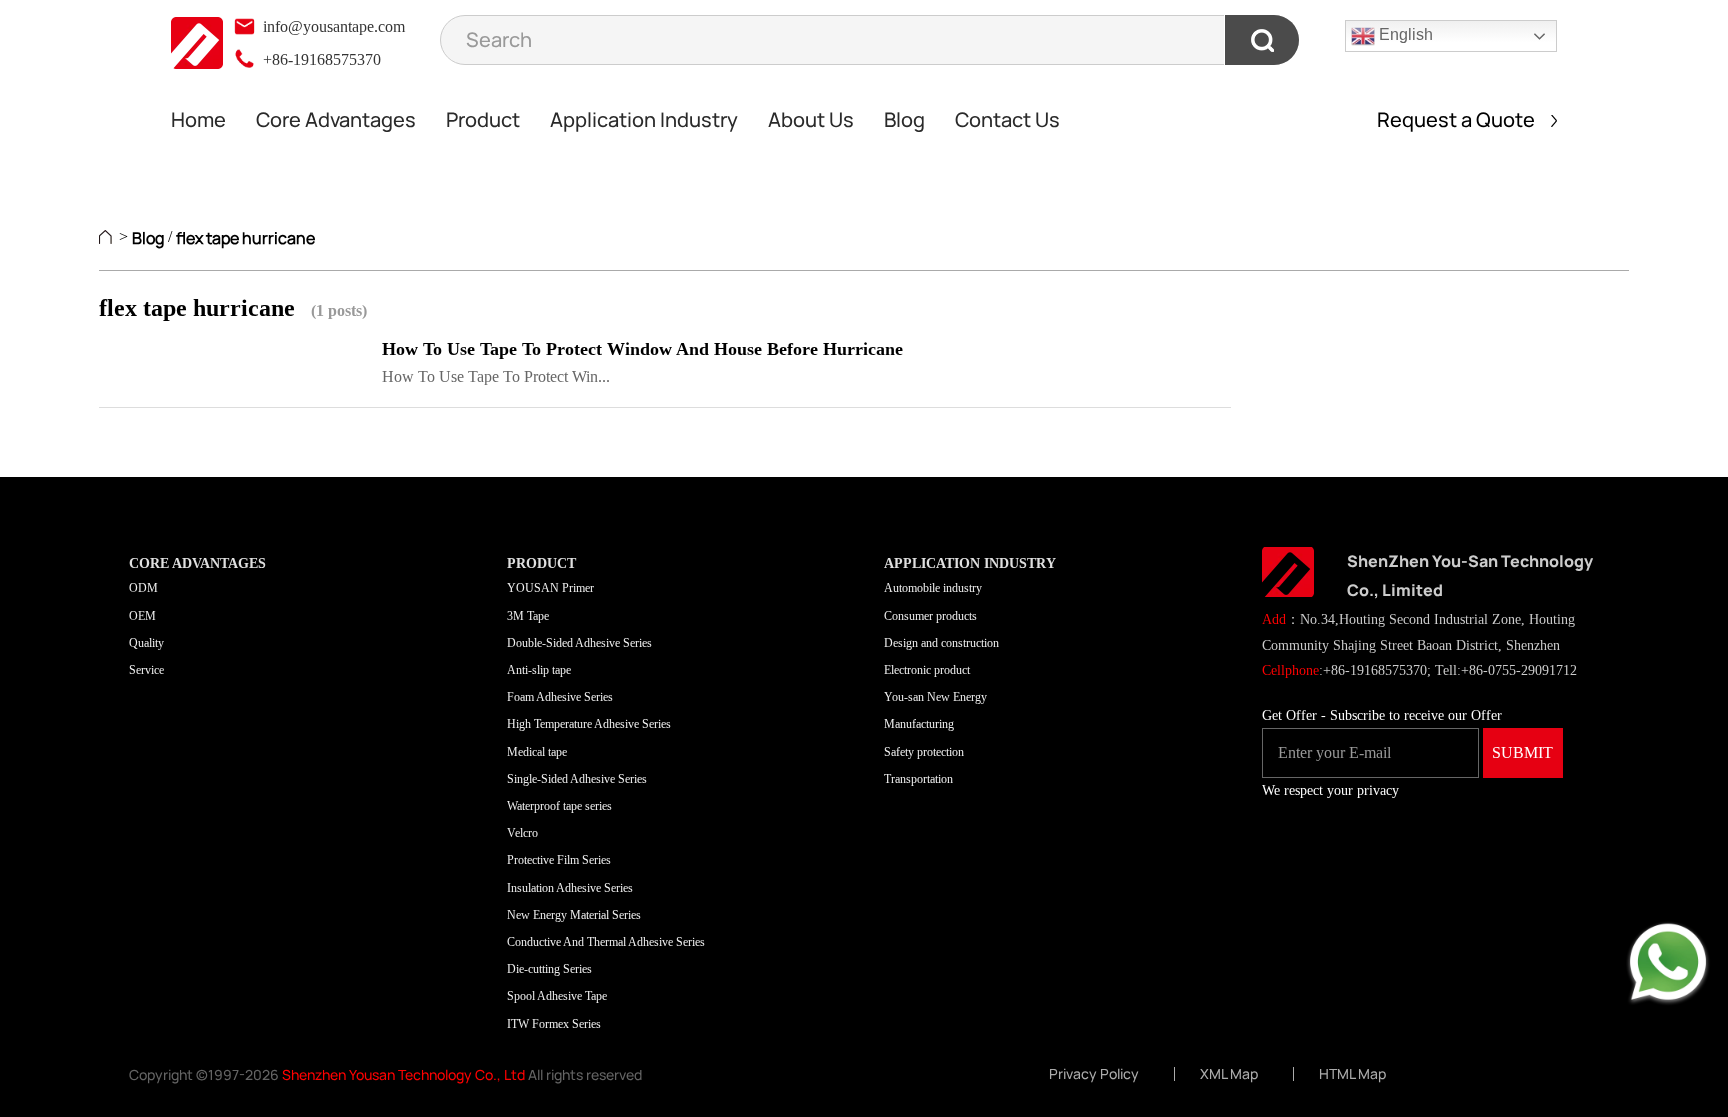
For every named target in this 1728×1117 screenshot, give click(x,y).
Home (198, 119)
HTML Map (1352, 1074)
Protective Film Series (559, 860)
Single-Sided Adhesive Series (577, 779)
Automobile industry (933, 588)
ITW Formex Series (554, 1024)
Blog (904, 119)
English (1404, 34)
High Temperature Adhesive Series (589, 724)
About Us (811, 119)
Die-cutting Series (549, 969)
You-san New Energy (935, 697)
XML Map (1229, 1074)
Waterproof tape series (559, 806)
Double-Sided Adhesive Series (579, 643)
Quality (146, 643)
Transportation (918, 779)
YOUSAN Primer (550, 588)
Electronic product (927, 670)
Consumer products (930, 616)
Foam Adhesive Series (560, 697)
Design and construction (941, 643)
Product (483, 119)
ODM (143, 588)
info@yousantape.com (332, 26)
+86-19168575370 (320, 59)
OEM (142, 616)
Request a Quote (1464, 119)
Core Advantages (336, 119)
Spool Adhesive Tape (557, 996)
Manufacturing (919, 724)
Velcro (522, 833)
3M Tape (528, 616)
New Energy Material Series (574, 915)
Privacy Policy (1094, 1074)
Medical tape (537, 752)
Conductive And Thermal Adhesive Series (606, 942)
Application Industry (644, 119)
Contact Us (1007, 119)
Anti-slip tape (539, 670)
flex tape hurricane (245, 238)
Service (146, 670)
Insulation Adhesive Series (570, 888)
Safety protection (924, 752)
